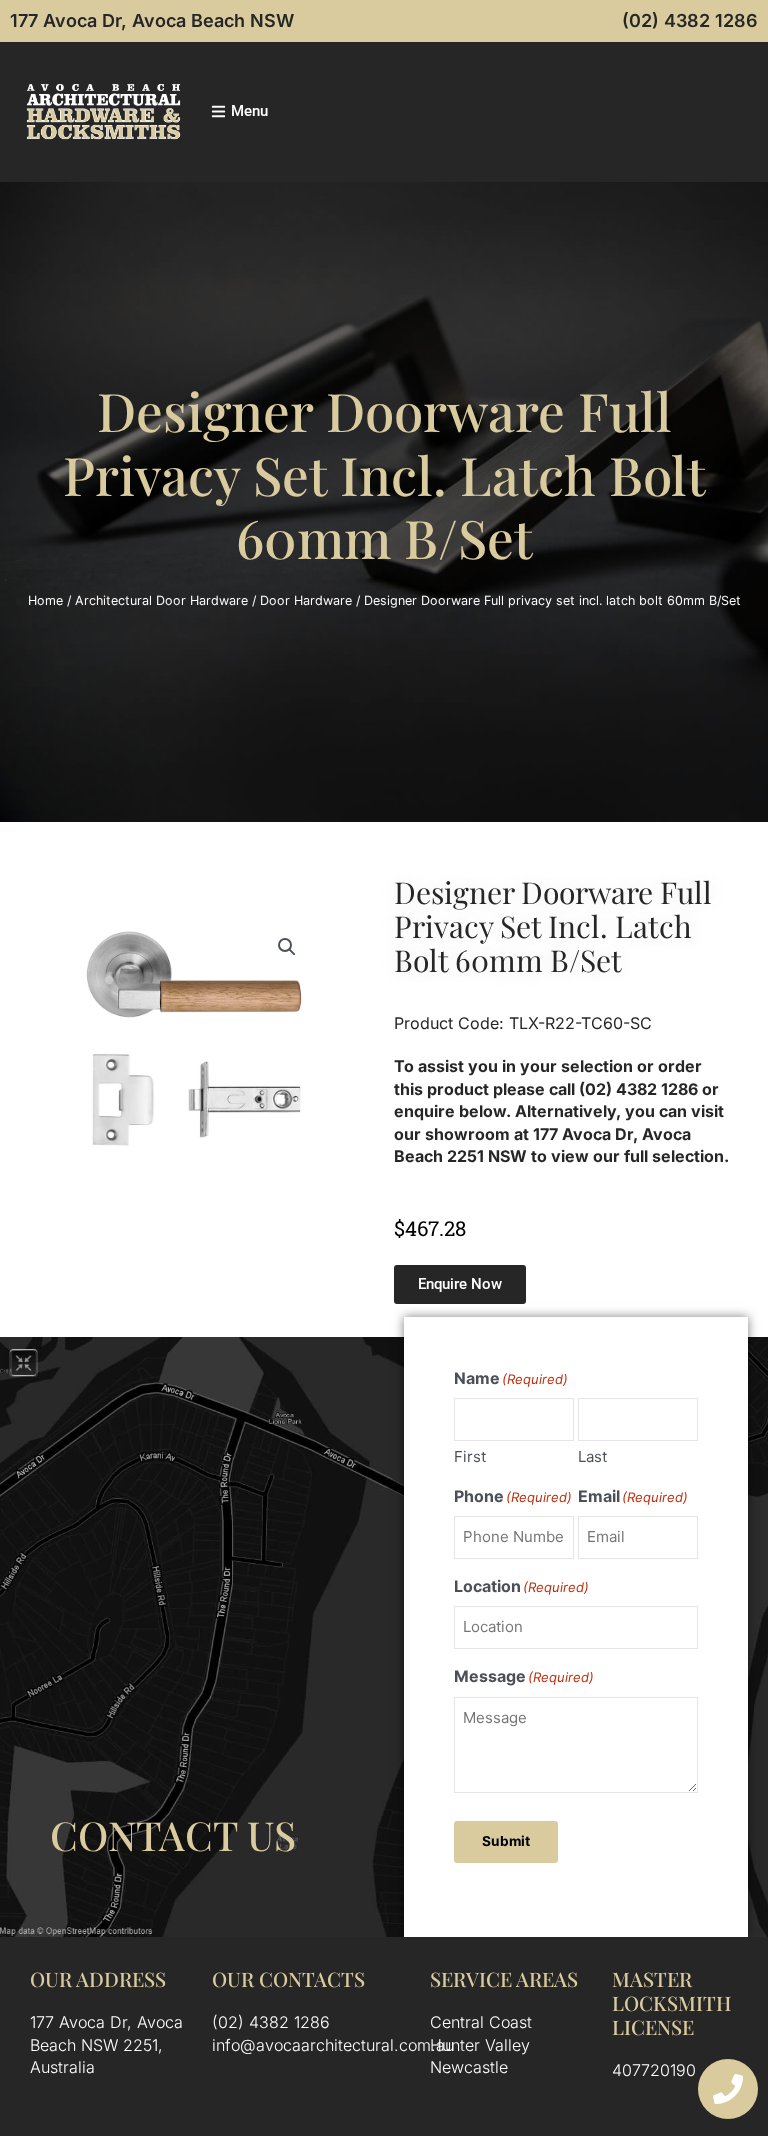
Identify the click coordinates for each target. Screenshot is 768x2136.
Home (45, 600)
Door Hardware (306, 600)
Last (592, 1456)
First (470, 1456)
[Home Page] (103, 111)
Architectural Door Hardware (161, 600)
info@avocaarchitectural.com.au (333, 2045)
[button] (287, 947)
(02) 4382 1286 (690, 20)
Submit (506, 1841)
